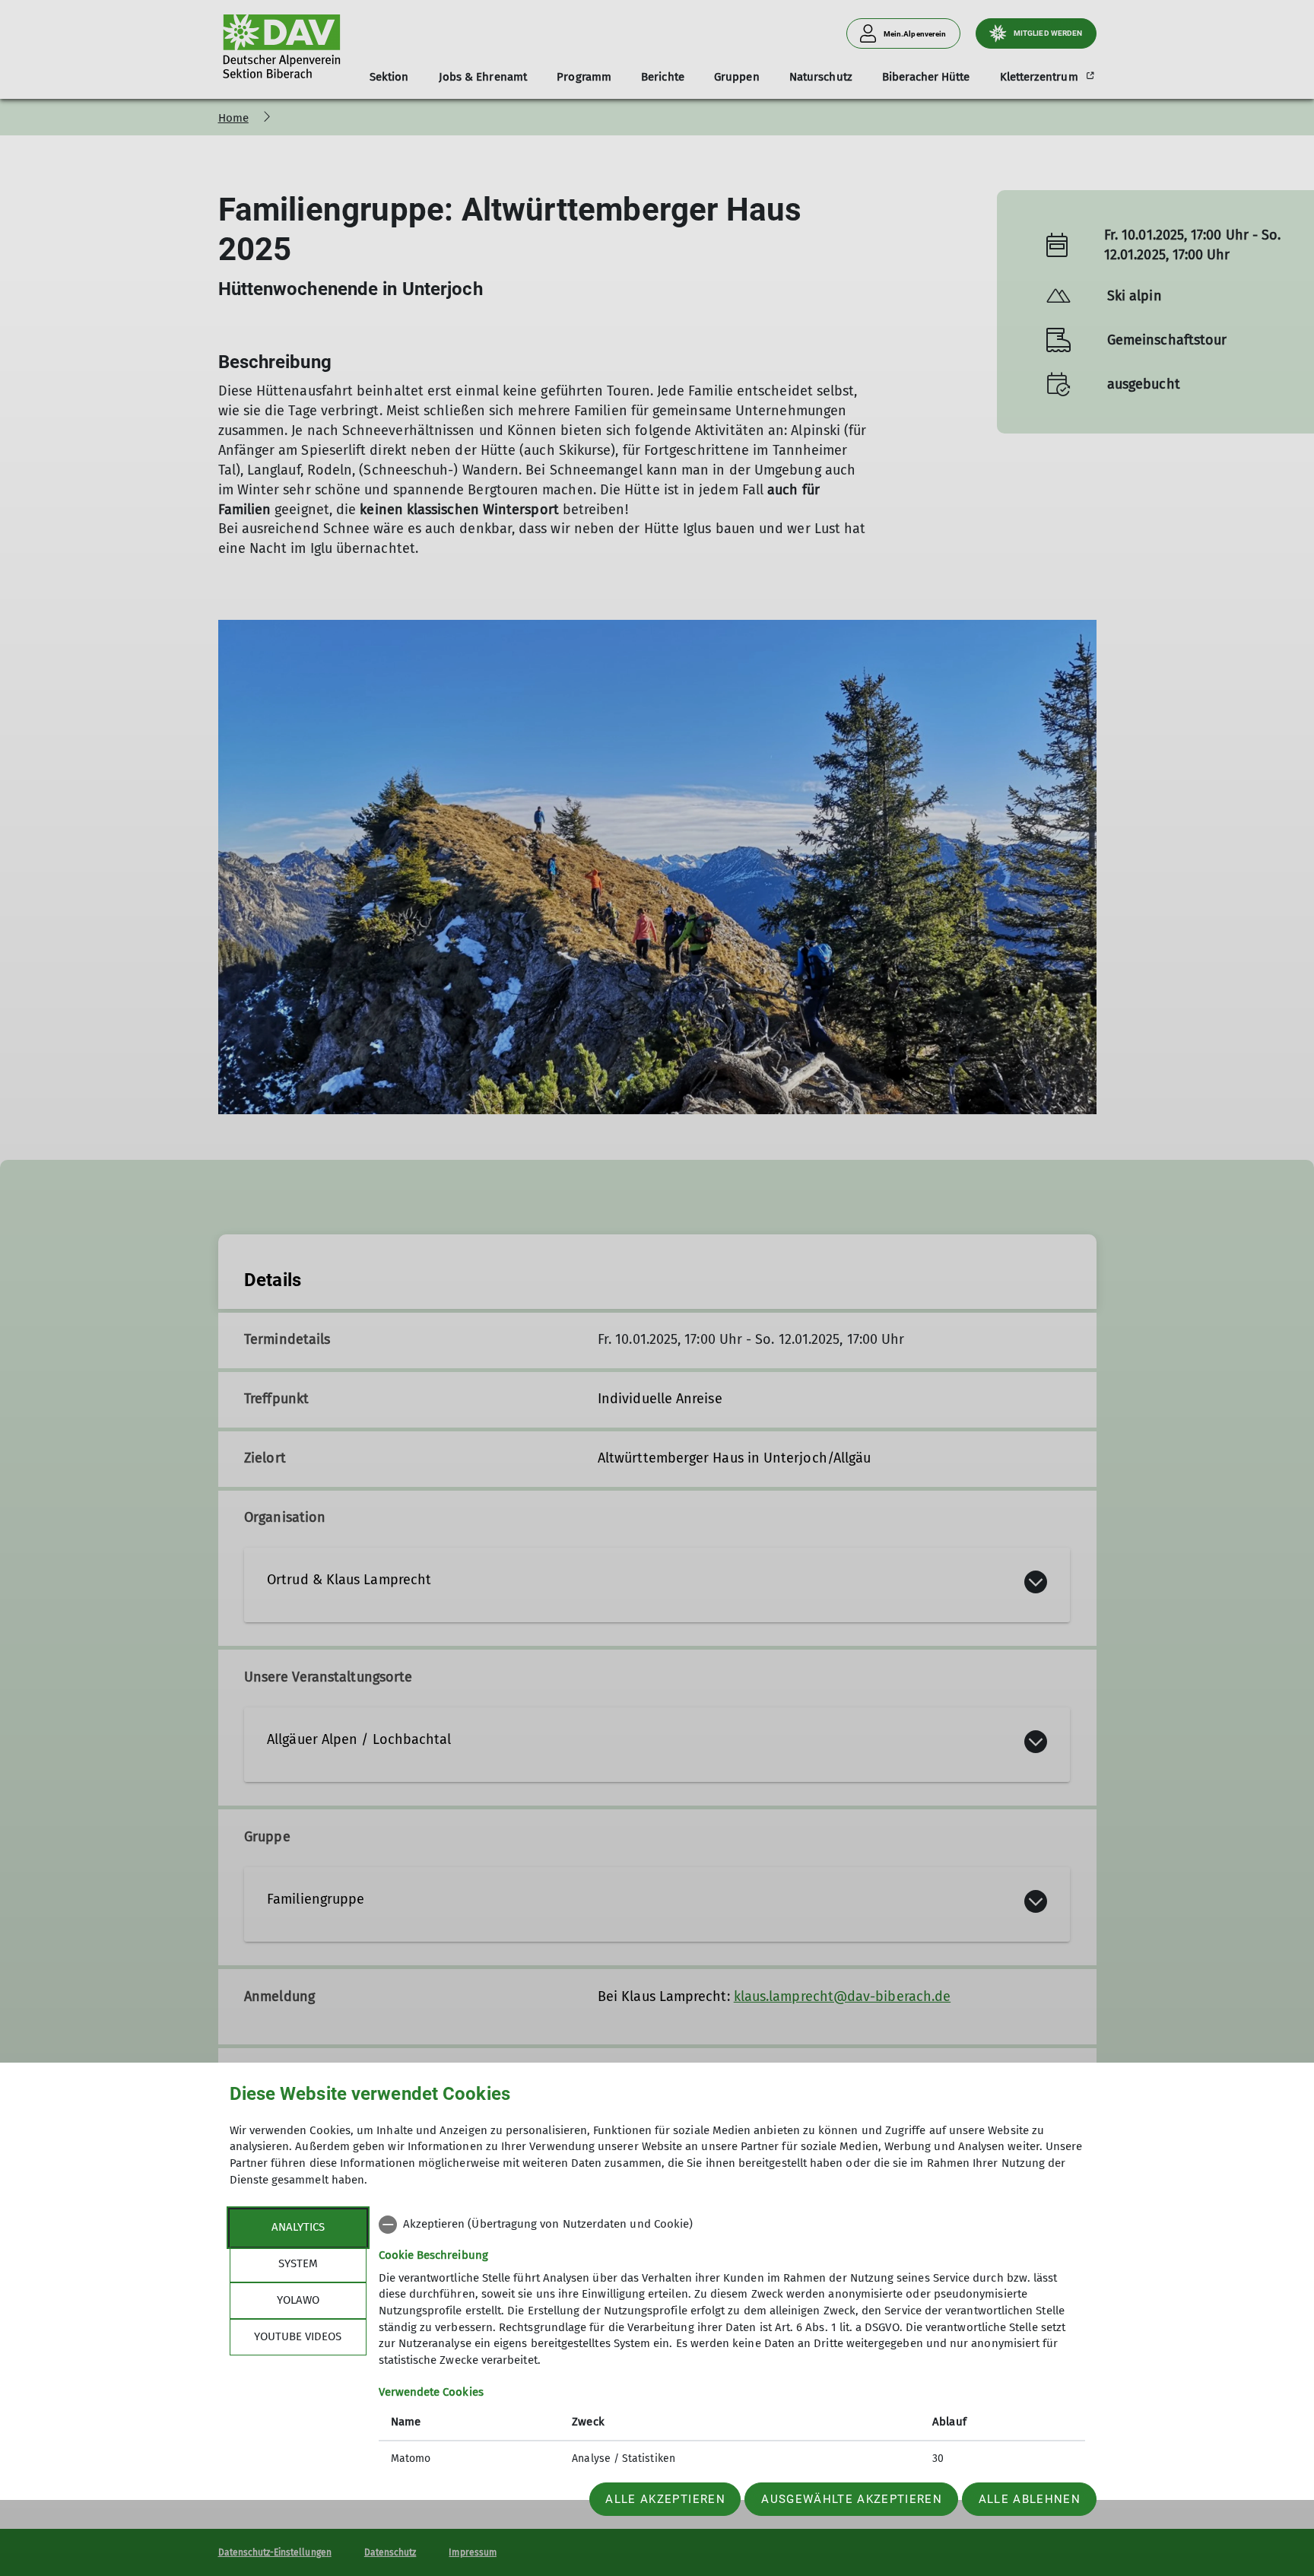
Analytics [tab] (298, 2227)
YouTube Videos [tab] (298, 2336)
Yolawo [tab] (298, 2300)
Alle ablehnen (1030, 2499)
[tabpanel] (732, 2343)
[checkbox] (732, 2225)
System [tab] (298, 2263)
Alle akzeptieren (665, 2499)
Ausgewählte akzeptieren (852, 2499)
